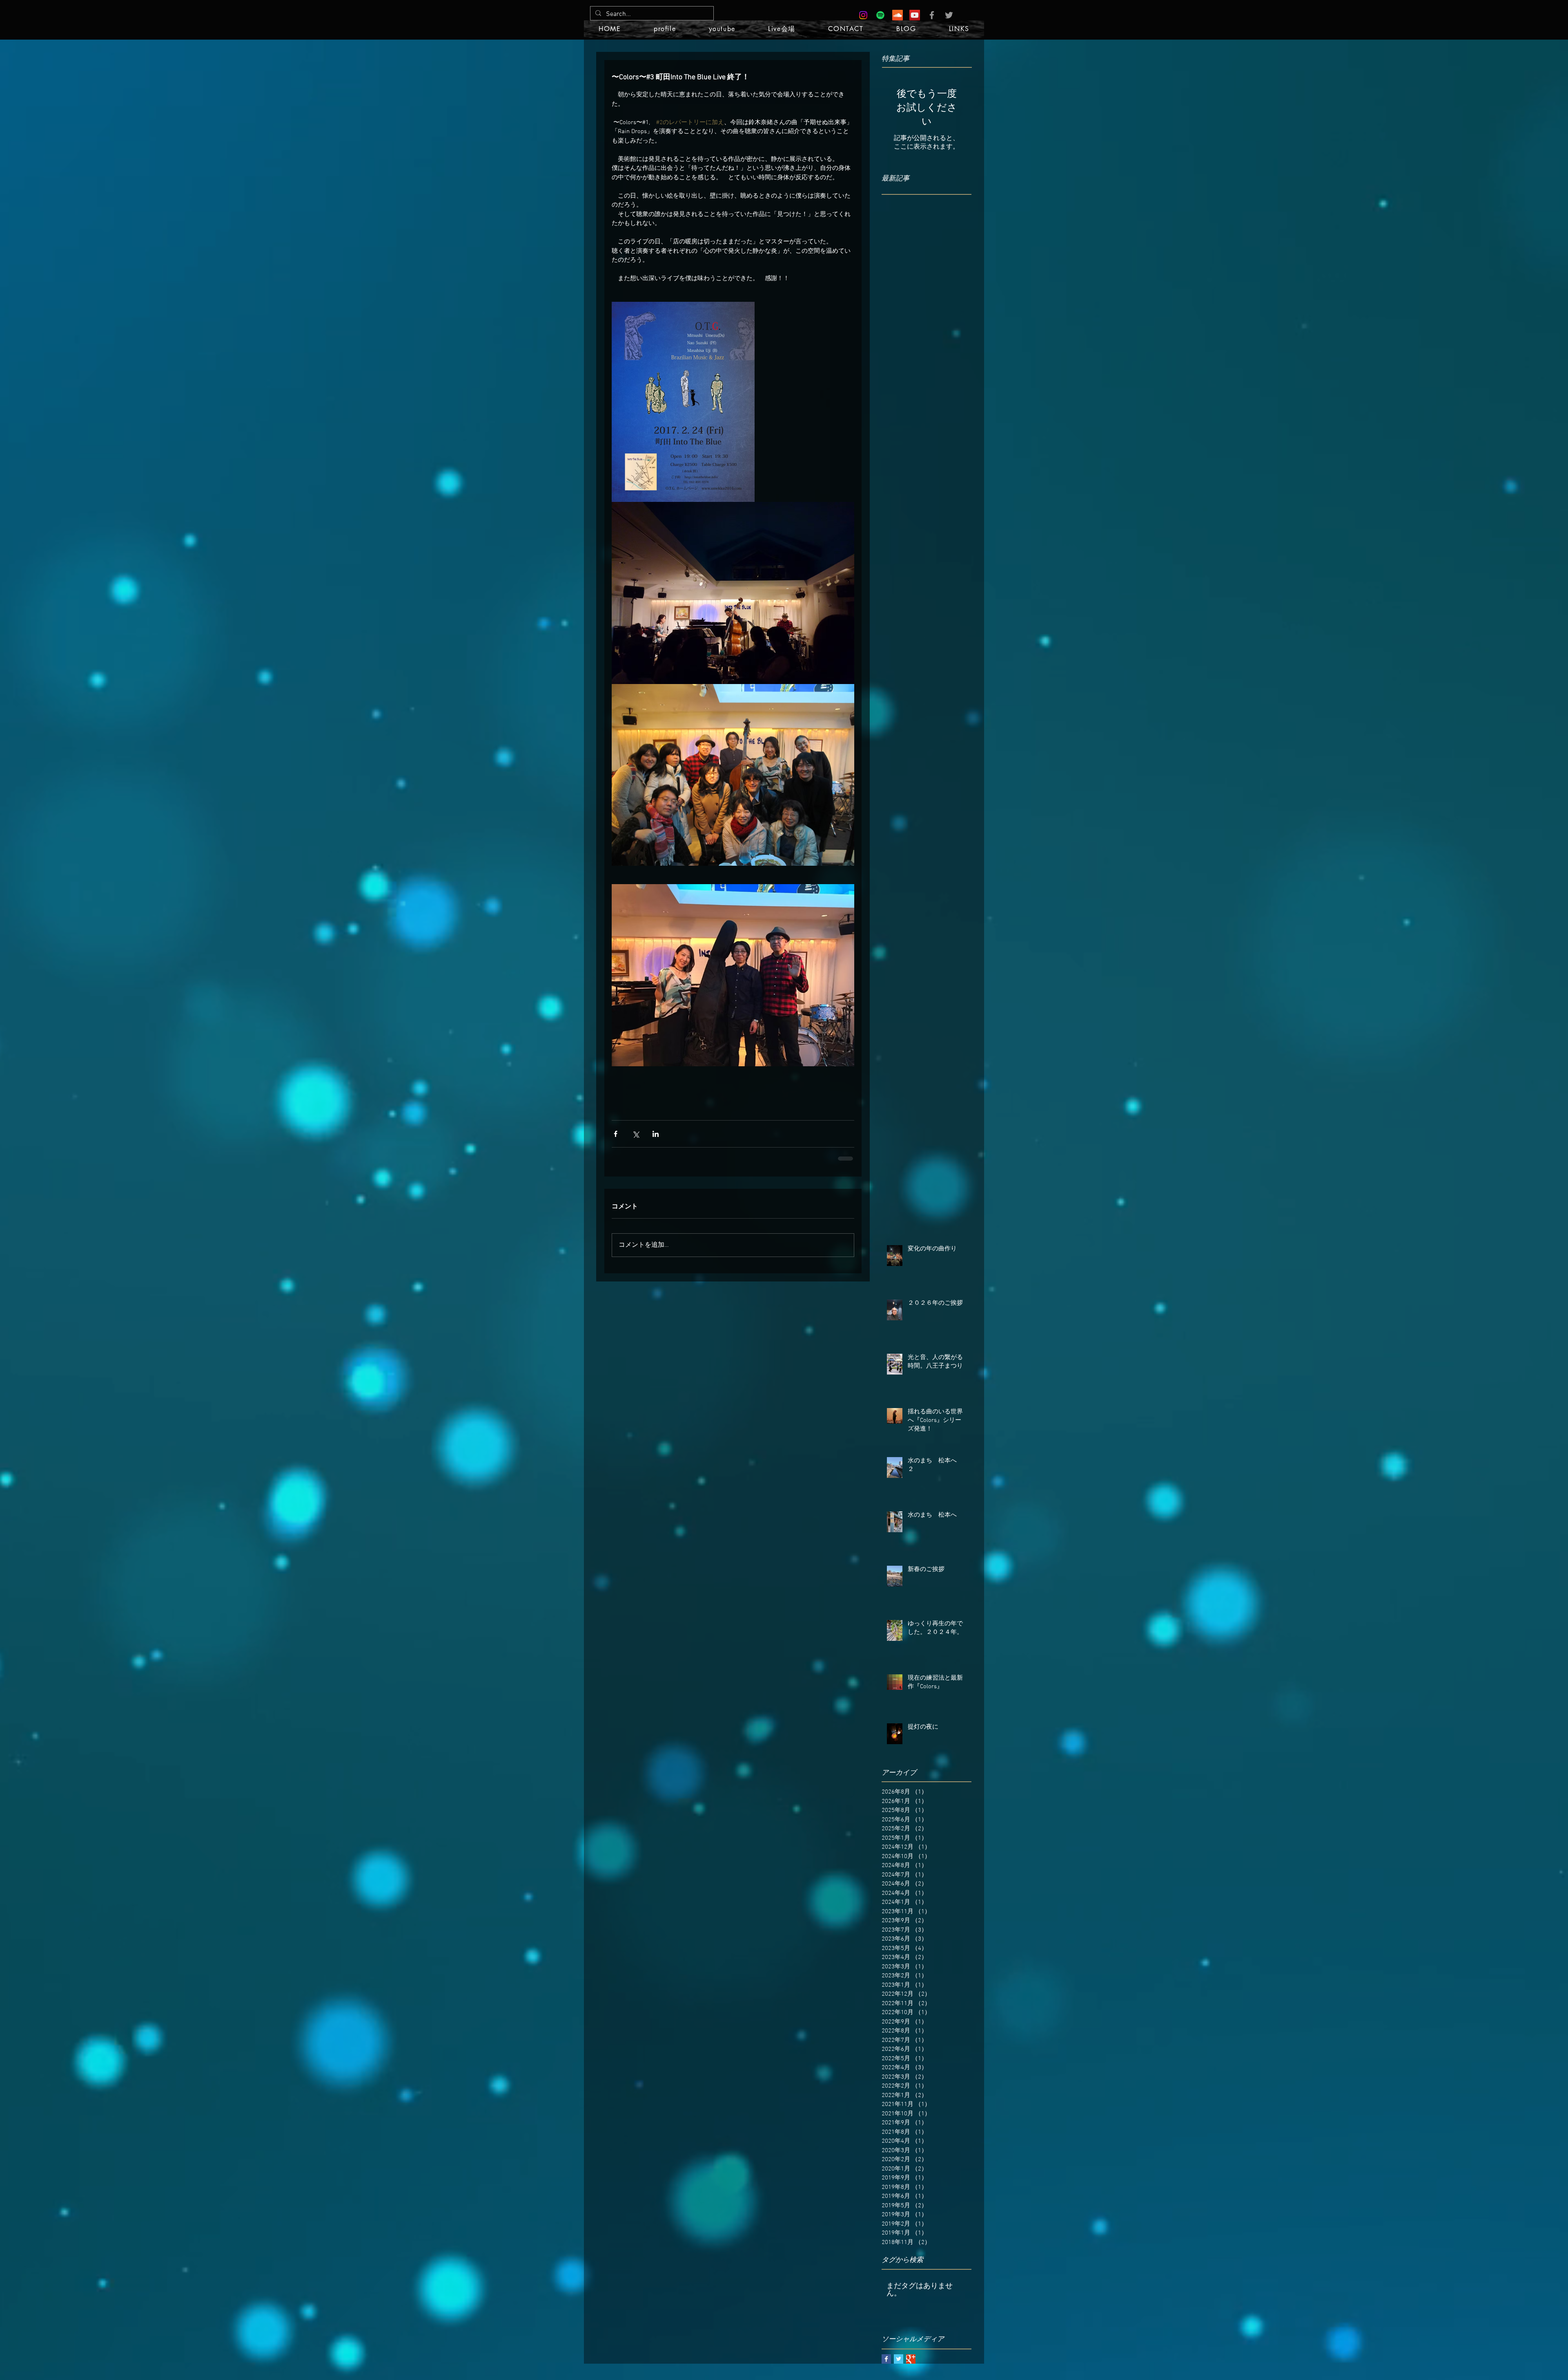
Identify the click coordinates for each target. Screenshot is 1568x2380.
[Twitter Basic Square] (899, 2364)
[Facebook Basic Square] (886, 2364)
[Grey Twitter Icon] (949, 15)
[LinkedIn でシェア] (656, 1140)
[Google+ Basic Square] (911, 2364)
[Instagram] (863, 15)
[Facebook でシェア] (616, 1140)
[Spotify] (880, 15)
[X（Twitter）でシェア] (636, 1140)
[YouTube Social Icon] (915, 15)
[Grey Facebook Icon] (932, 15)
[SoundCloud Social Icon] (898, 15)
